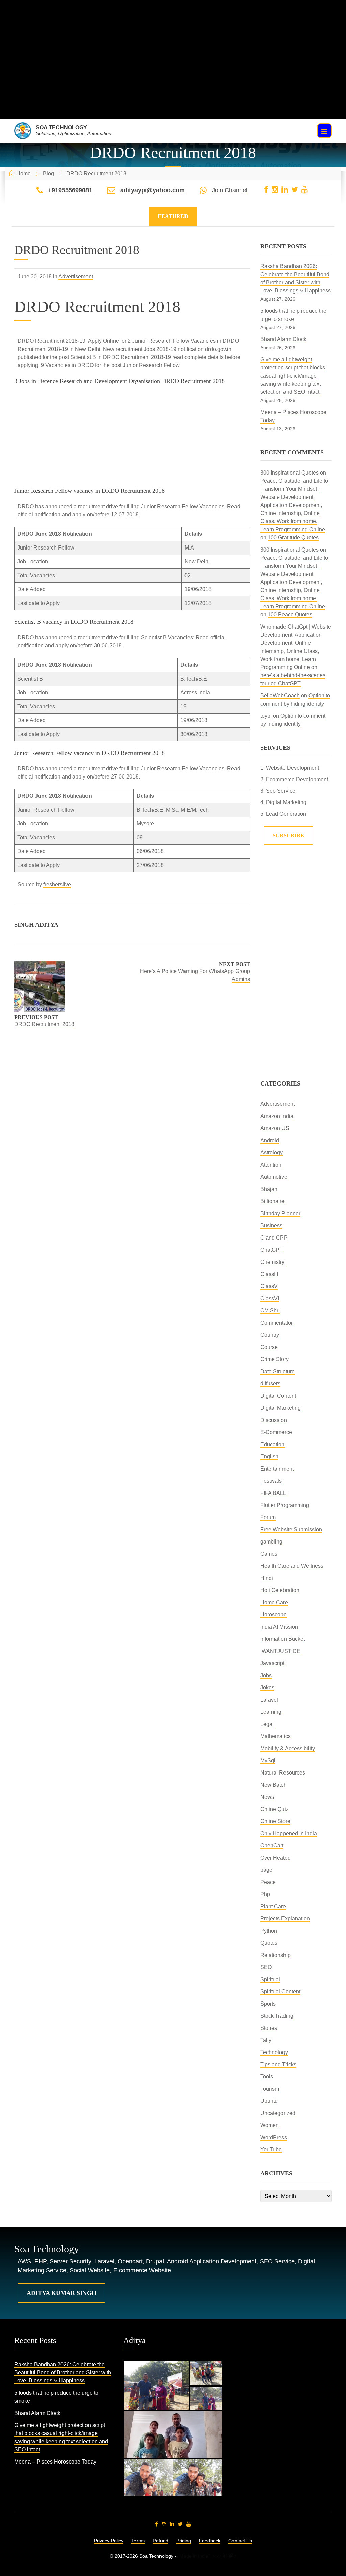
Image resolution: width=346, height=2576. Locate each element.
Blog (48, 173)
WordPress (274, 2137)
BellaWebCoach (280, 696)
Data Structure (277, 1371)
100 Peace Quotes (290, 615)
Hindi (267, 1578)
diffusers (270, 1384)
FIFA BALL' (274, 1493)
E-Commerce (276, 1432)
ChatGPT (271, 1250)
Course (269, 1347)
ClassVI (270, 1298)
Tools (267, 2077)
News (267, 1797)
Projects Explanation (285, 1919)
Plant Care (273, 1906)
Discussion (274, 1420)
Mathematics (275, 1736)
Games (269, 1554)
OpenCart (272, 1846)
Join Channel (230, 190)
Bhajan (269, 1189)
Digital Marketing (280, 1408)
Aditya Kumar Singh (61, 2293)
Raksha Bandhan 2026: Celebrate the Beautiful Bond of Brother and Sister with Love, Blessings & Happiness (63, 2373)
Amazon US (275, 1128)
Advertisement (76, 276)
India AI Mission (279, 1627)
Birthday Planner (280, 1213)
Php (265, 1894)
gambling (271, 1542)
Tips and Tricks (278, 2064)
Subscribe (288, 835)
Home (23, 173)
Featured (173, 216)
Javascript (272, 1663)
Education (272, 1444)
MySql (268, 1761)
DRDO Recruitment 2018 (44, 1024)
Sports (268, 2004)
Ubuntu (269, 2101)
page (266, 1870)
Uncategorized (278, 2113)
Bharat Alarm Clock (283, 339)
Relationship (275, 1955)
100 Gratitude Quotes (293, 538)
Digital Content (278, 1396)
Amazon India (277, 1116)
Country (270, 1335)
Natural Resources (283, 1773)
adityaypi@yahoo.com (153, 190)
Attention (271, 1165)
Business (271, 1226)
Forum (268, 1517)
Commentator (276, 1323)
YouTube (271, 2150)
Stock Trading (277, 2016)
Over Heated (275, 1858)
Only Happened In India (289, 1833)
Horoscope (273, 1615)
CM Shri (270, 1311)
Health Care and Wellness (292, 1566)
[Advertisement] (173, 72)
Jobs (266, 1675)
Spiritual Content (280, 1992)
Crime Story (274, 1359)
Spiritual (270, 1979)
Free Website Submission (291, 1529)
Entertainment (277, 1469)
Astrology (271, 1153)
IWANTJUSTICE (280, 1651)
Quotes (269, 1943)
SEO (266, 1967)
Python (269, 1931)
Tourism (270, 2089)
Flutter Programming (285, 1505)
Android (270, 1140)
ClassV (269, 1286)
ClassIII (269, 1274)
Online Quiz (274, 1809)
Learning (271, 1712)
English (269, 1457)
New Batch (273, 1785)
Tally (266, 2040)
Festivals (271, 1481)
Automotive (274, 1177)
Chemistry (272, 1262)
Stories (269, 2028)
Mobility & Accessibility (288, 1748)
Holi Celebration (280, 1590)
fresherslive (57, 884)
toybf (266, 716)
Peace (268, 1882)
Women (269, 2125)
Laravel (269, 1700)
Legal (267, 1724)
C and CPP (274, 1238)
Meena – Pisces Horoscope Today (55, 2462)
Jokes (267, 1688)
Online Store (275, 1821)
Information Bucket (282, 1639)
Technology (274, 2052)
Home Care (274, 1602)
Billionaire (272, 1201)
